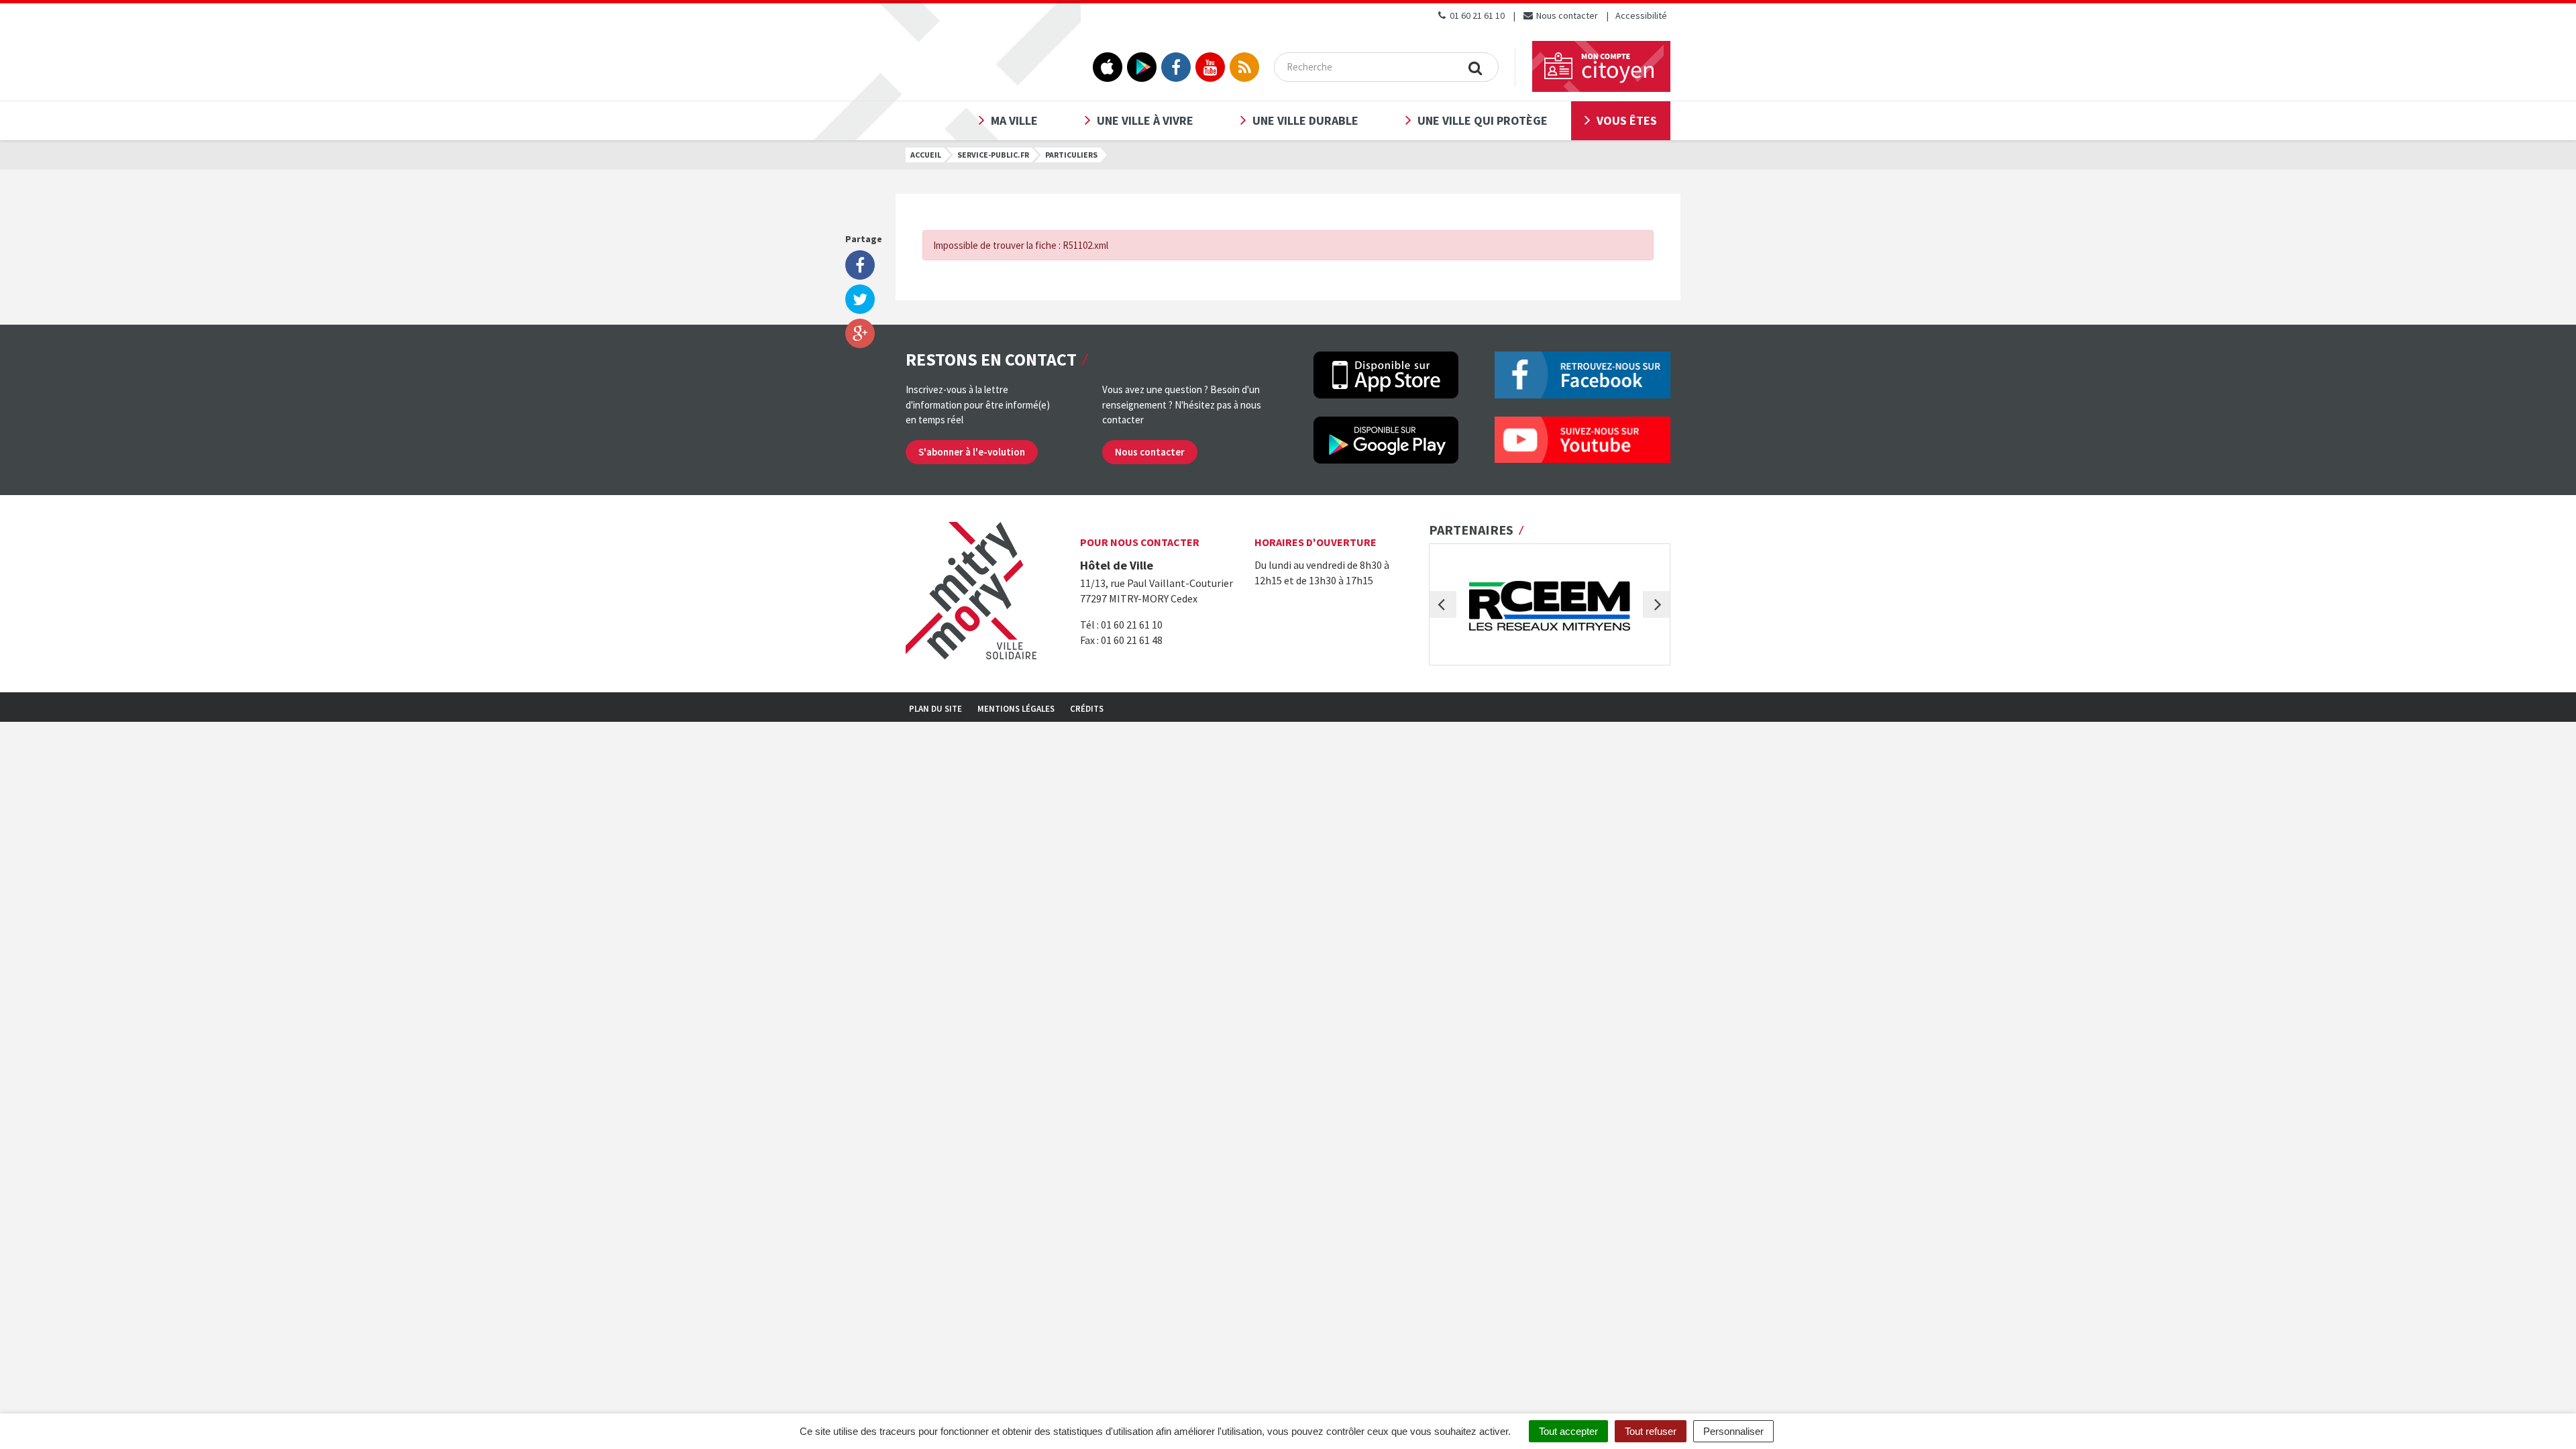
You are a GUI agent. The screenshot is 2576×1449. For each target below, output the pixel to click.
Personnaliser (1733, 1431)
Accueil (926, 155)
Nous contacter (1566, 15)
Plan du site (935, 709)
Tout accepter (1568, 1431)
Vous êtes (1627, 120)
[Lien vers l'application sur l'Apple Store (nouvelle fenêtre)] (1108, 67)
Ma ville (1014, 120)
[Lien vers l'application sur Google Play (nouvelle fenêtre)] (1142, 67)
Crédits (1087, 709)
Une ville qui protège (1483, 120)
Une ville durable (1305, 120)
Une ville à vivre (1145, 120)
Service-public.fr (993, 155)
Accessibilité (1641, 15)
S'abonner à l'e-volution (972, 452)
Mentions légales (1016, 709)
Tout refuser (1651, 1431)
